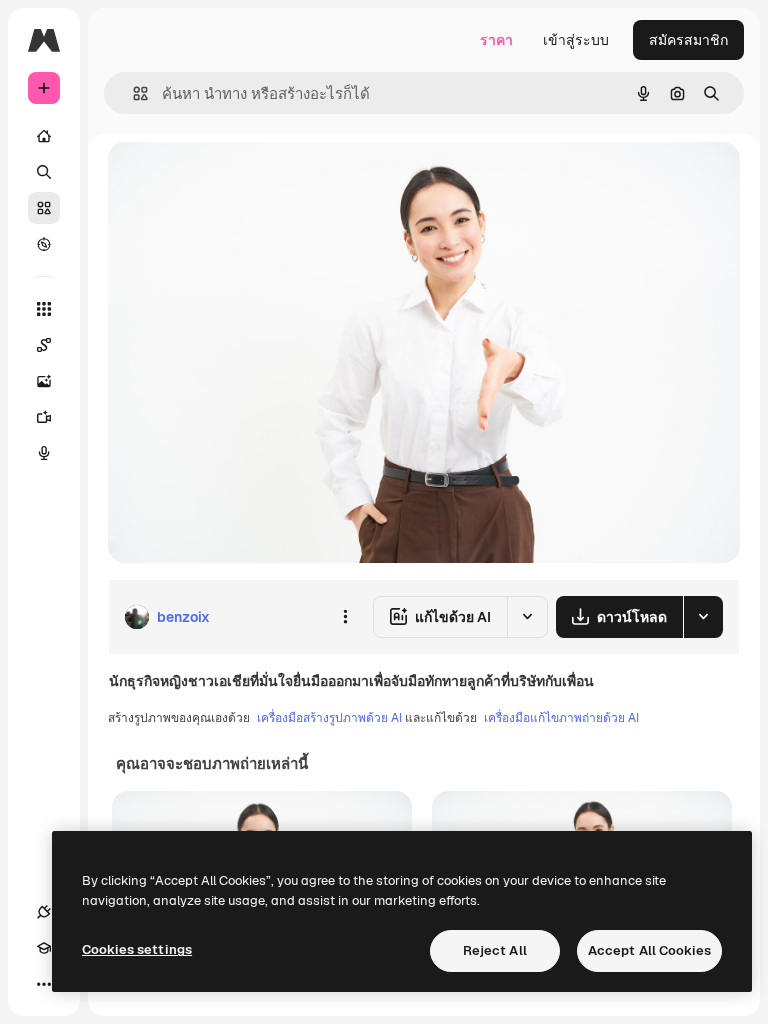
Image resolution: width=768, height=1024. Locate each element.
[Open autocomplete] (132, 93)
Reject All (495, 950)
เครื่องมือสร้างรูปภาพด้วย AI (329, 718)
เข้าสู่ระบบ (576, 40)
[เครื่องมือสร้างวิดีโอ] (44, 417)
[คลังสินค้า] (44, 208)
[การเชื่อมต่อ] (44, 912)
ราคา (496, 40)
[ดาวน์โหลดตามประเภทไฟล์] (703, 617)
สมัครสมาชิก (688, 40)
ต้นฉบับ (233, 179)
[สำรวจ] (44, 244)
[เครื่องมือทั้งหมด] (44, 309)
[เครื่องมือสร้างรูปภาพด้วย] (44, 381)
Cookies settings (137, 949)
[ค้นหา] (44, 172)
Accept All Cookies (649, 950)
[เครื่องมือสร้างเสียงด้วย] (44, 453)
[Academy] (44, 948)
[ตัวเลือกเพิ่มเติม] (345, 617)
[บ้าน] (44, 136)
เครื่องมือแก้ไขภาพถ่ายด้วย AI (561, 718)
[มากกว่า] (44, 984)
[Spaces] (44, 345)
